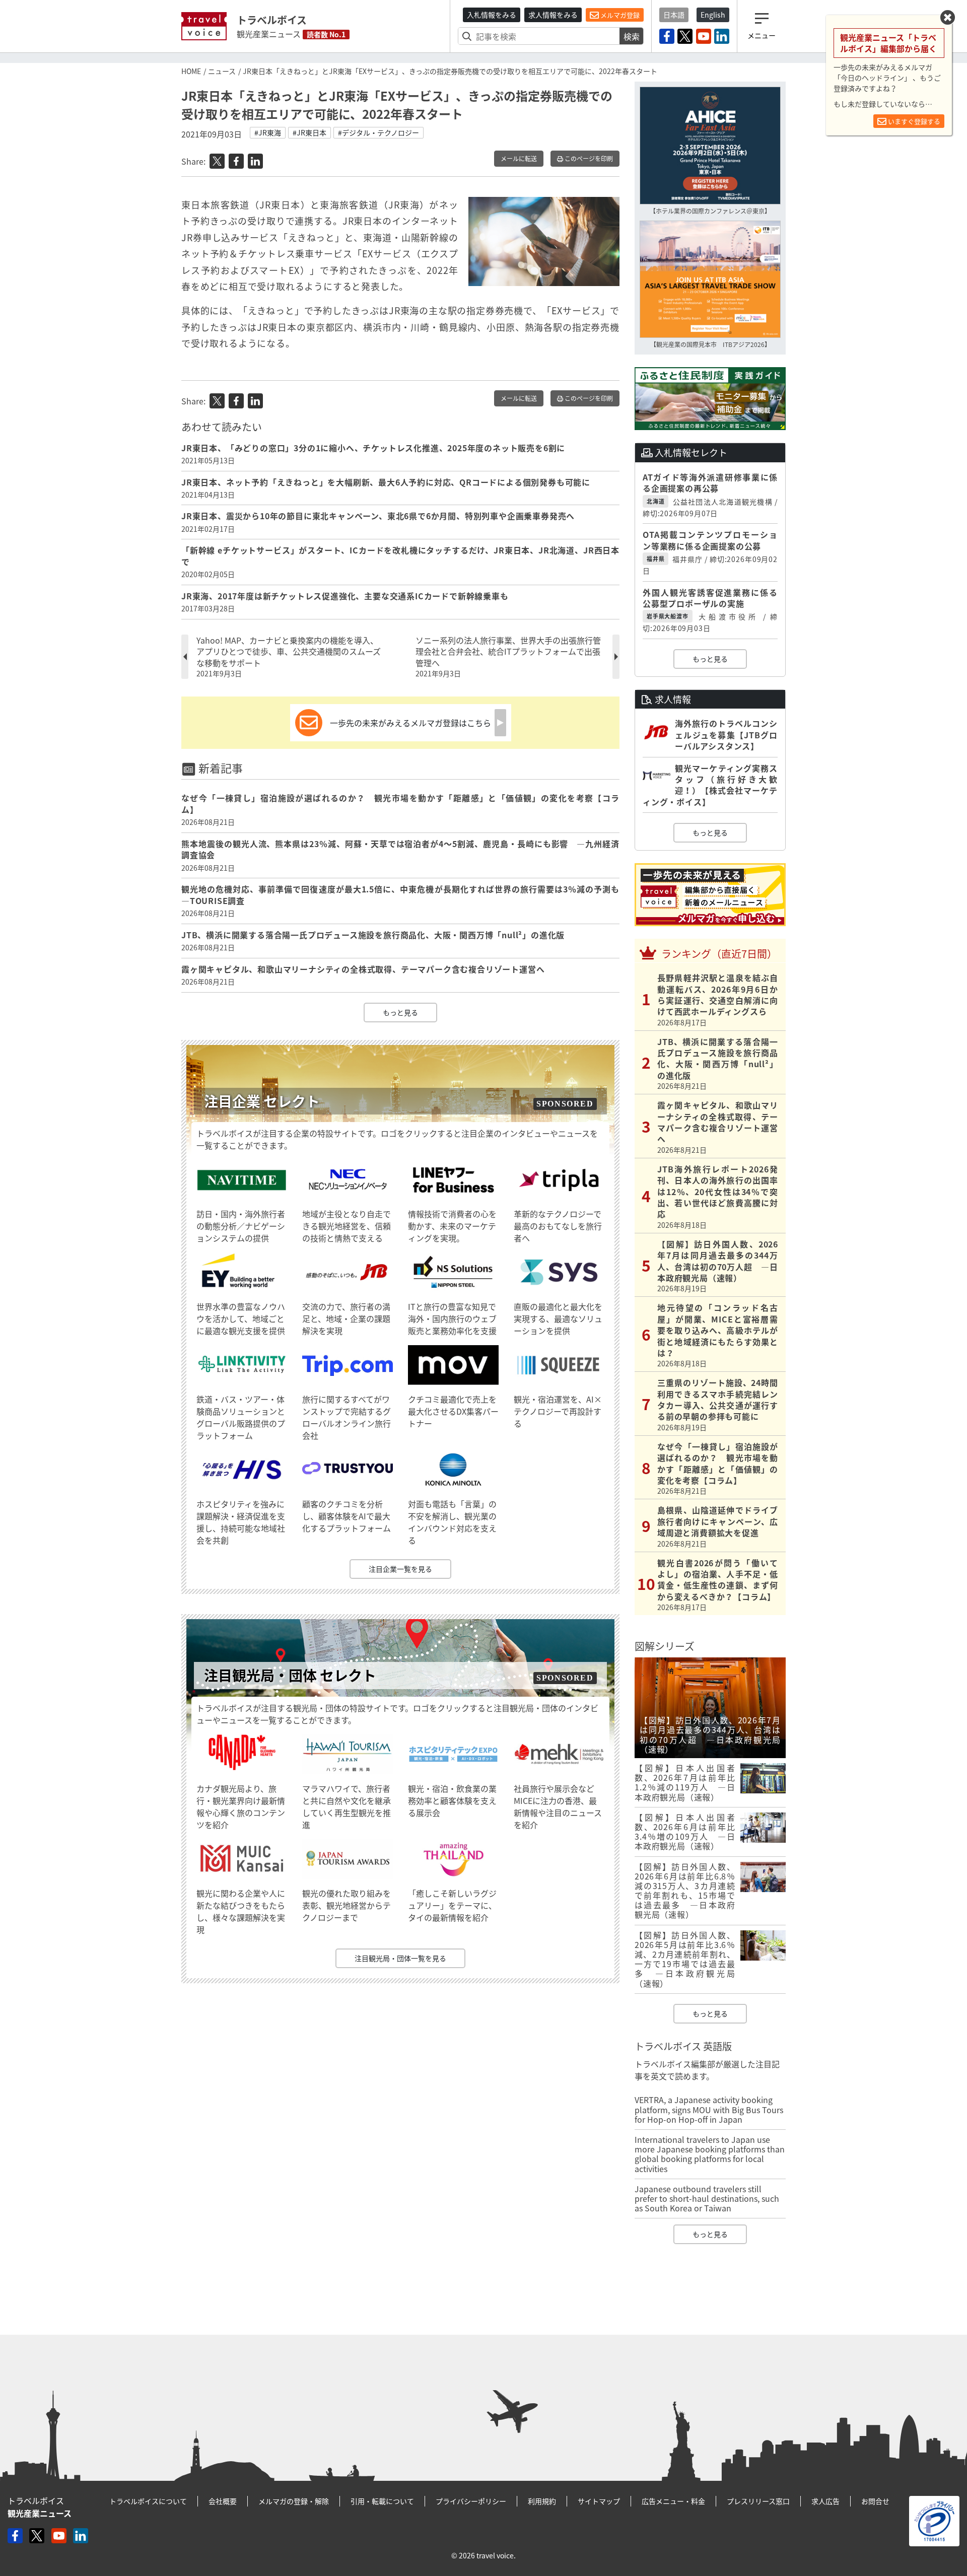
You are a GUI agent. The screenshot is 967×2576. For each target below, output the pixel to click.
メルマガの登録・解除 (294, 2501)
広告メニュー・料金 (673, 2501)
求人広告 (825, 2501)
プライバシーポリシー (471, 2501)
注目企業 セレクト (262, 1101)
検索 (632, 36)
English (713, 15)
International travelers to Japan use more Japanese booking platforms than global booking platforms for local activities (710, 2154)
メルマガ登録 (619, 15)
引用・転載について (382, 2501)
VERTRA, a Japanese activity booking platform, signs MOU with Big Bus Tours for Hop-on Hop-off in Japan (709, 2109)
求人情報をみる (553, 15)
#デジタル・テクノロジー (378, 132)
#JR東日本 (309, 132)
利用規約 (542, 2501)
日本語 (674, 15)
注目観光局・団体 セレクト (290, 1675)
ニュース (222, 71)
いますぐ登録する (913, 121)
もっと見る (400, 1012)
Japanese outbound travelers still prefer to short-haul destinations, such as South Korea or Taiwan (707, 2198)
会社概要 (223, 2501)
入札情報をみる (492, 15)
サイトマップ (599, 2501)
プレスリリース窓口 (758, 2501)
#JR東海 (268, 132)
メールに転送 (519, 159)
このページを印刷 (588, 159)
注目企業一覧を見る (400, 1569)
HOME (191, 71)
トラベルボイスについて (148, 2501)
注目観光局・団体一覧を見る (400, 1958)
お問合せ (875, 2501)
